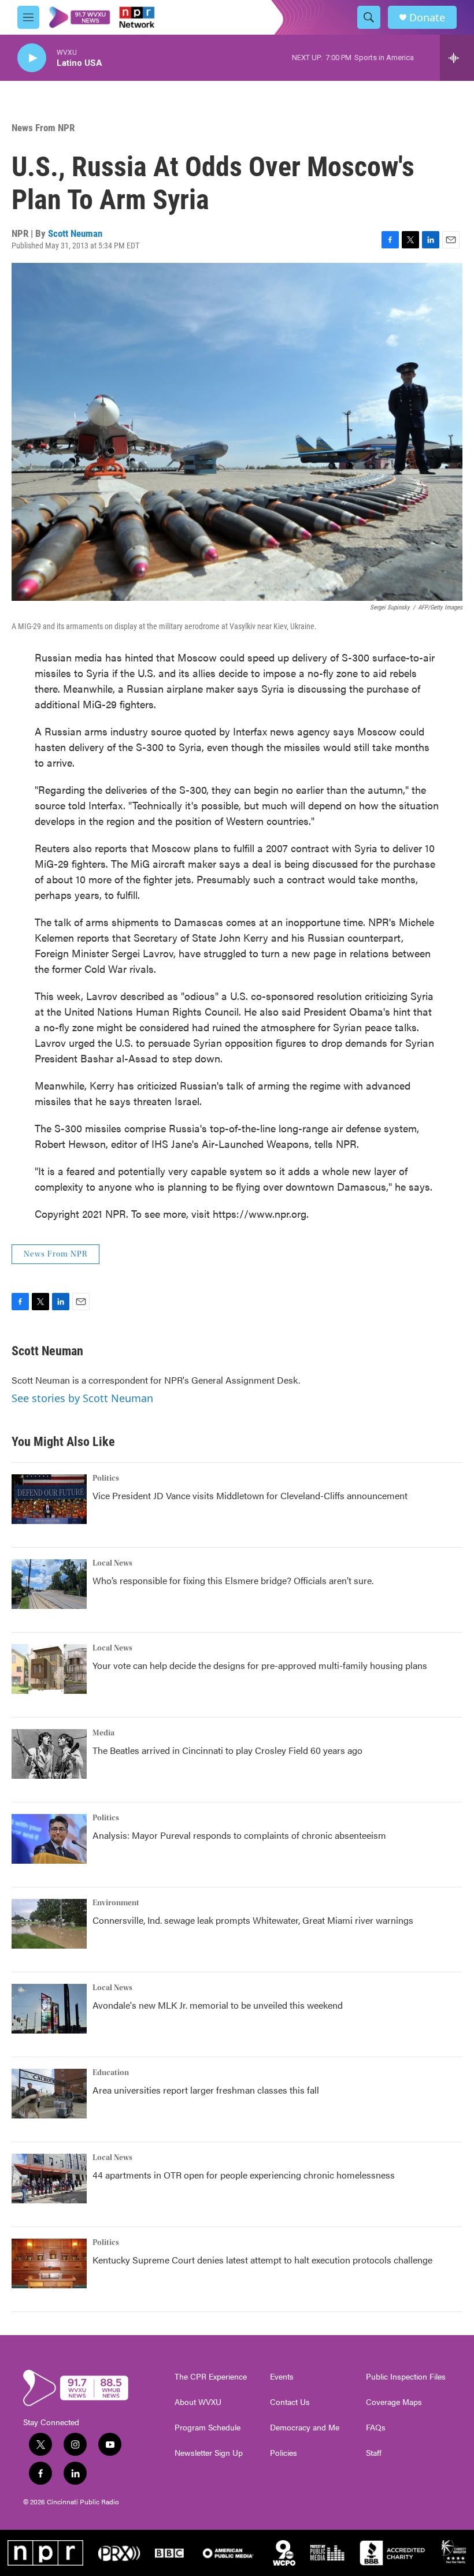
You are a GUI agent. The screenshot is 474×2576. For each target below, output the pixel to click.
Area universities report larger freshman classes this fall (206, 2090)
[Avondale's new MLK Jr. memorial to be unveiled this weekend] (49, 2009)
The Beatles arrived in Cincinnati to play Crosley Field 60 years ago (227, 1750)
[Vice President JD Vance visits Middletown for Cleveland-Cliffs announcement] (49, 1499)
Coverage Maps (394, 2402)
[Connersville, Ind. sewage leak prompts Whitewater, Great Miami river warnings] (49, 1924)
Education (111, 2073)
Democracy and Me (305, 2428)
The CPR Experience (211, 2377)
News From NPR (43, 128)
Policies (284, 2453)
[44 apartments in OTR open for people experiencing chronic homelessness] (49, 2179)
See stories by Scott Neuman (82, 1398)
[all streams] (457, 58)
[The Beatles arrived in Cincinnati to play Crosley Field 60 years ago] (49, 1754)
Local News (112, 1563)
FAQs (376, 2428)
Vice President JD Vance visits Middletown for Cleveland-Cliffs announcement (250, 1495)
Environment (116, 1903)
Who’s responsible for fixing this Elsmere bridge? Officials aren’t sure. (234, 1580)
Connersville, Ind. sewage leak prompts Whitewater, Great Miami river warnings (253, 1920)
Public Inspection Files (406, 2377)
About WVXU (198, 2402)
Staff (374, 2453)
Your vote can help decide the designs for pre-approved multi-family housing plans (260, 1665)
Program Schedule (208, 2428)
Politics (106, 1478)
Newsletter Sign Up (209, 2453)
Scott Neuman (75, 233)
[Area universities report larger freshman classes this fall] (49, 2094)
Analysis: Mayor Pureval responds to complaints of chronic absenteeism (239, 1835)
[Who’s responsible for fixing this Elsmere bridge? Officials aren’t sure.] (49, 1584)
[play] (32, 58)
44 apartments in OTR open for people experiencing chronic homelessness (244, 2175)
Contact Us (290, 2402)
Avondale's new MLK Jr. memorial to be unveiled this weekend (218, 2005)
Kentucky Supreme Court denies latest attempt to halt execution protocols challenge (262, 2260)
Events (282, 2377)
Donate (427, 18)
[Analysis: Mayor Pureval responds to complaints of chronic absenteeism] (49, 1839)
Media (103, 1733)
